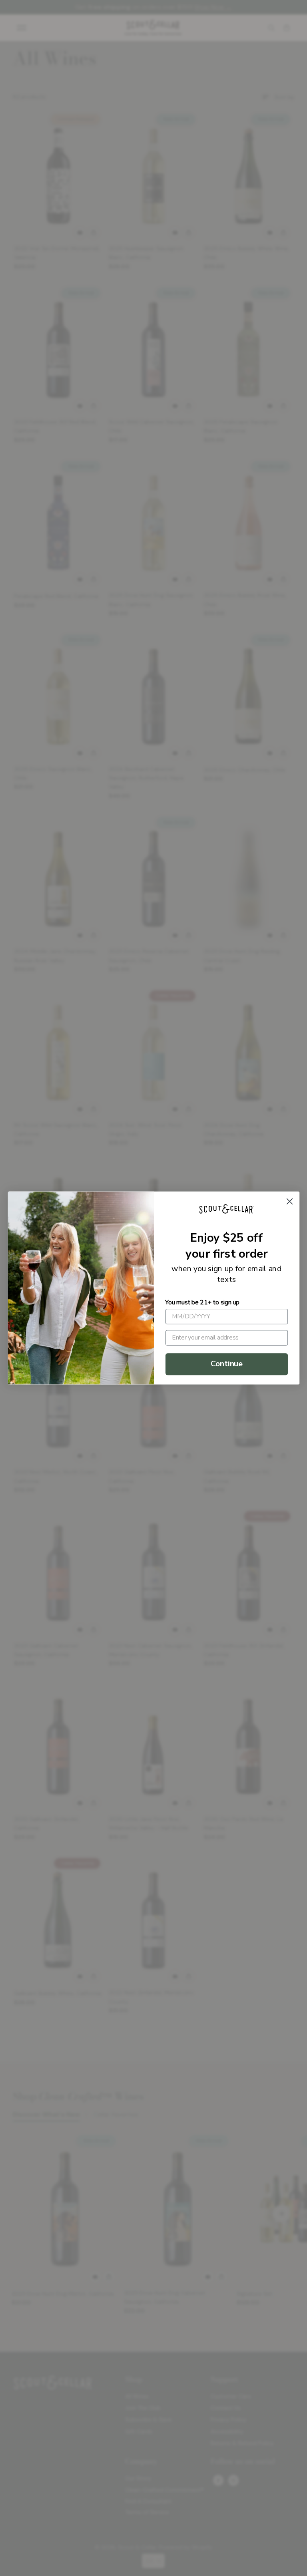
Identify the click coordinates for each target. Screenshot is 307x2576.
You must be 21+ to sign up (202, 1302)
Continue (226, 1364)
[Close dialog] (289, 1201)
